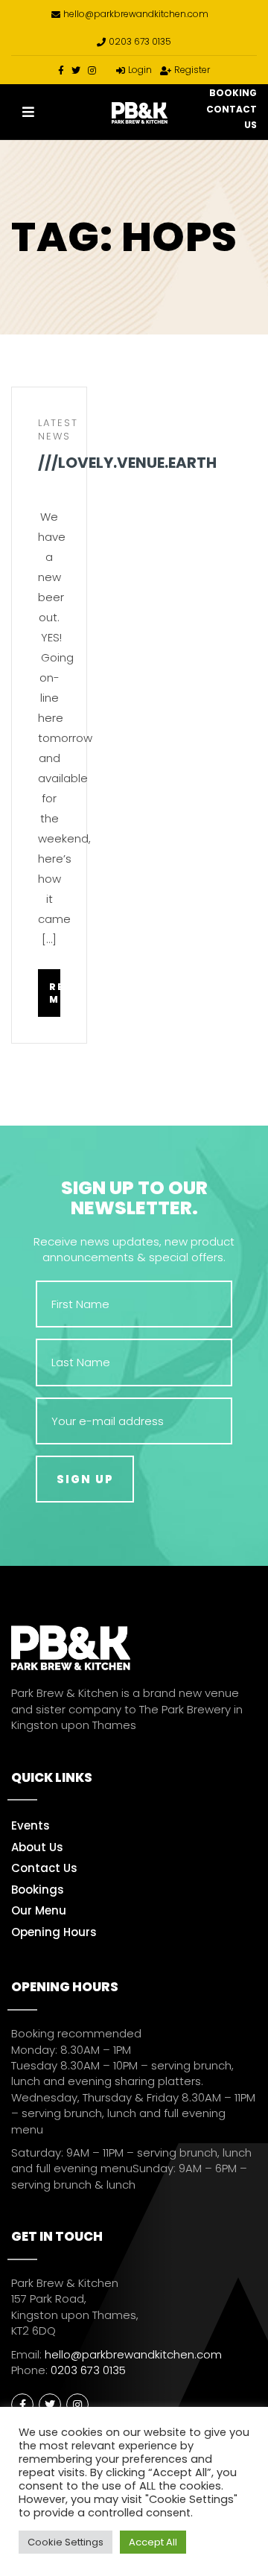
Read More (55, 993)
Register (192, 70)
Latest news (58, 430)
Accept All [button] (153, 2542)
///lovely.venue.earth (49, 464)
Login (140, 70)
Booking (233, 93)
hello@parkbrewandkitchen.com (136, 14)
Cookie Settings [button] (66, 2542)
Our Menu (39, 1910)
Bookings (38, 1890)
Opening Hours (54, 1932)
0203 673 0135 (140, 41)
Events (31, 1825)
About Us (37, 1847)
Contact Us (44, 1868)
